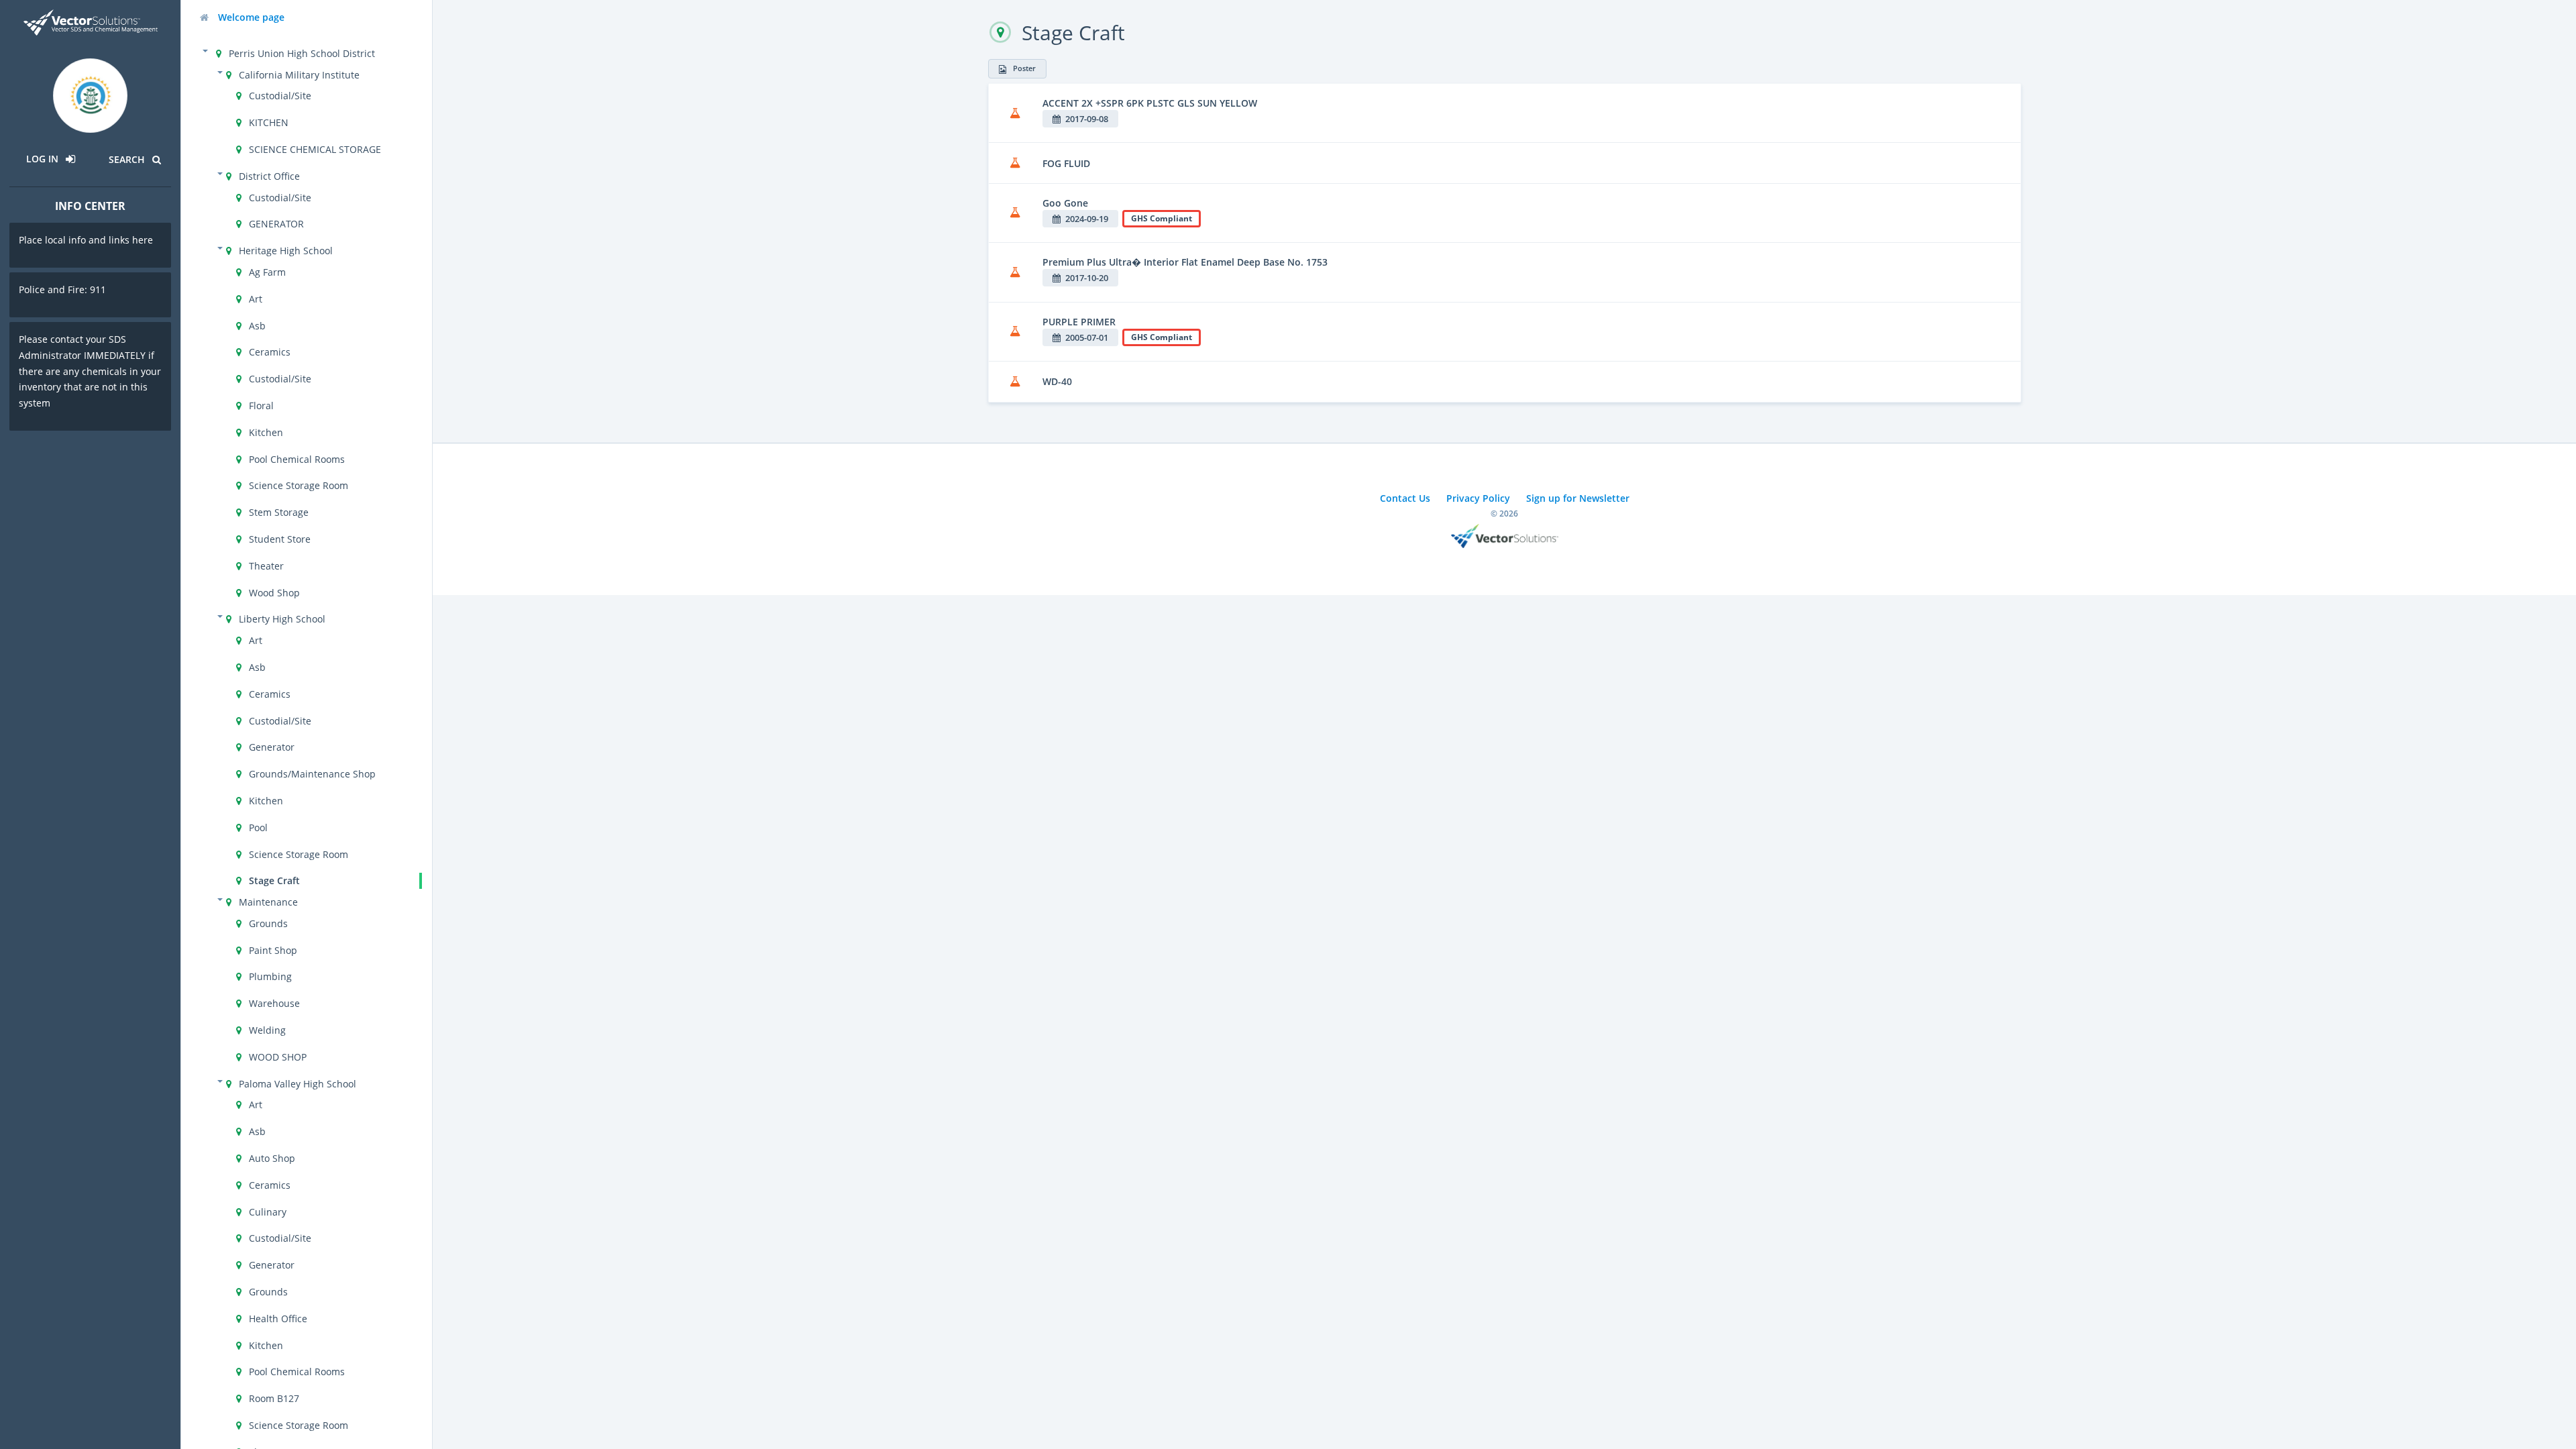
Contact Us (1405, 498)
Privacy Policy (1478, 498)
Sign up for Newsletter (1578, 498)
